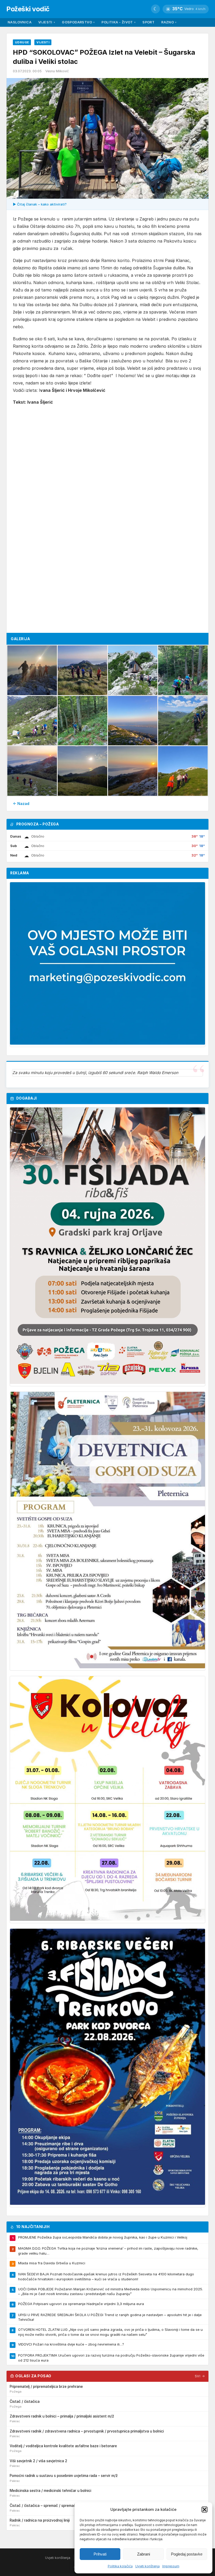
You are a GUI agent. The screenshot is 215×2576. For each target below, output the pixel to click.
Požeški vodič (28, 9)
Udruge (22, 42)
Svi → (200, 2376)
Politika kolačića (120, 2566)
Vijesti (47, 22)
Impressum (171, 2566)
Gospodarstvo (78, 22)
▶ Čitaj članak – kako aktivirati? (40, 204)
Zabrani (144, 2554)
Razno (169, 22)
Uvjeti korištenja (147, 2566)
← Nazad (21, 804)
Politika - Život (119, 22)
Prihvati (100, 2554)
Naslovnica (20, 22)
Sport (148, 22)
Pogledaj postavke (187, 2554)
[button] (205, 2510)
